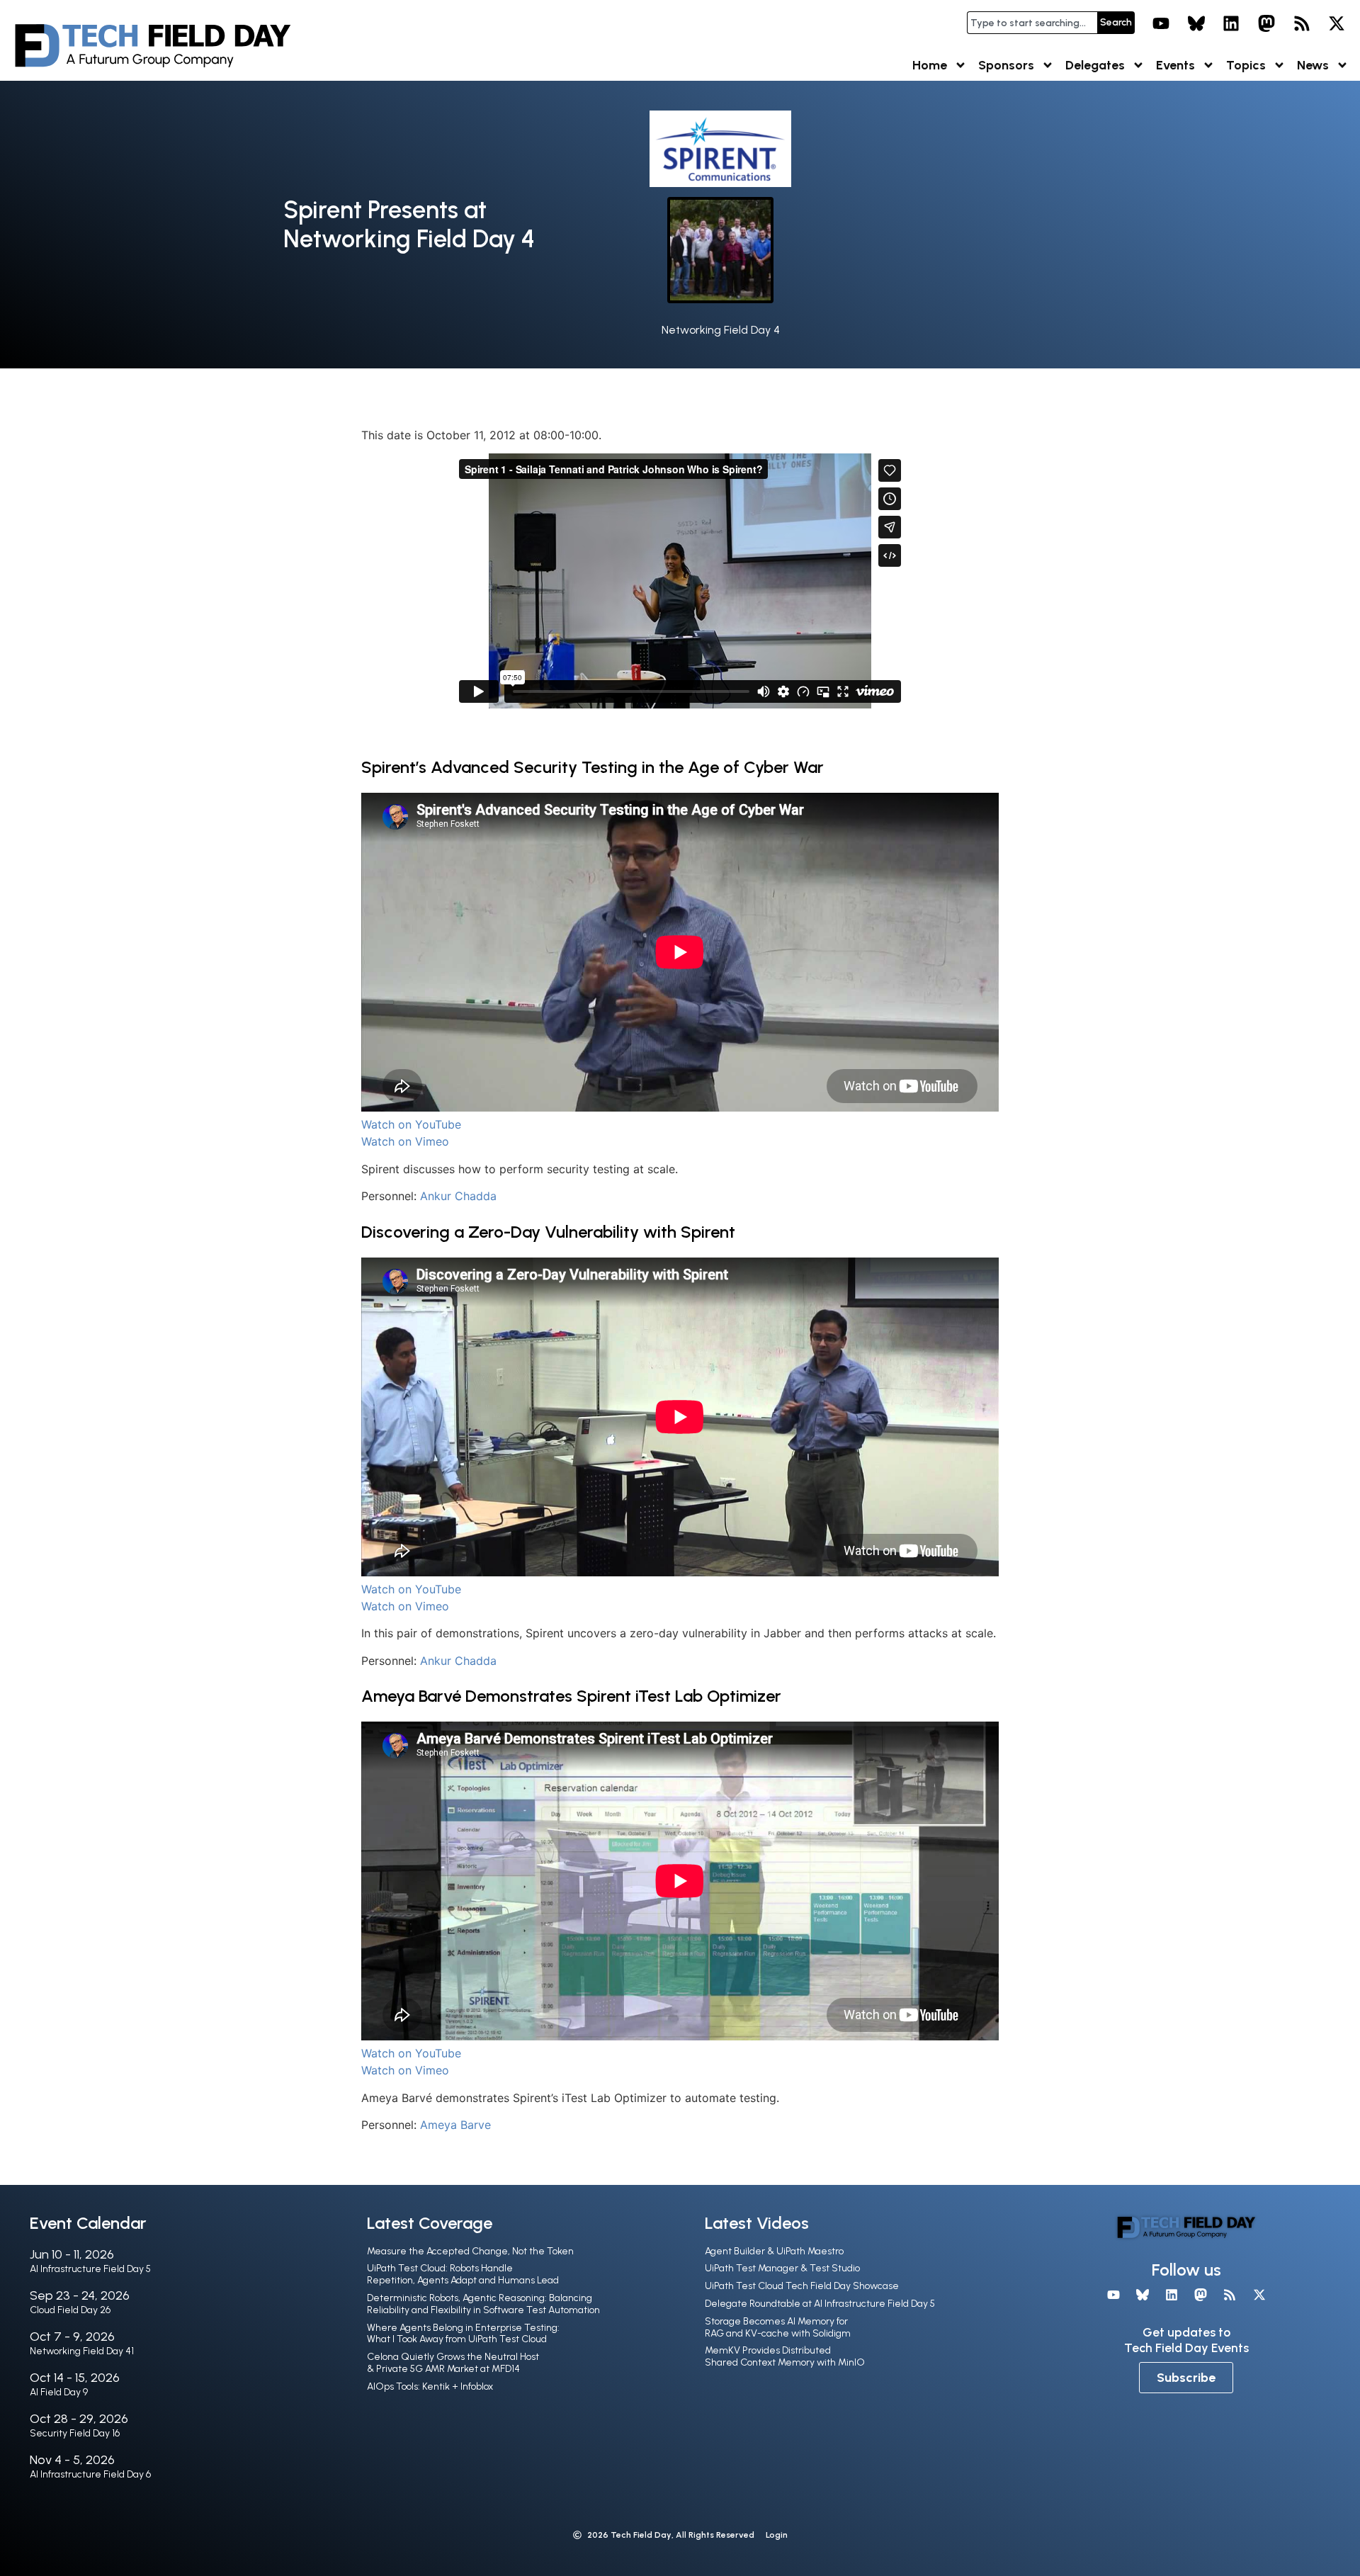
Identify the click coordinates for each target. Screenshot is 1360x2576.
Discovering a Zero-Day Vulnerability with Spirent (548, 1232)
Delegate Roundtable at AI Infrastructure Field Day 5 (820, 2304)
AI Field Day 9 (59, 2392)
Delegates (1095, 65)
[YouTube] (1161, 23)
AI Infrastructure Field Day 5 (90, 2269)
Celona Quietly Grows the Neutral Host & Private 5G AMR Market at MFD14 (453, 2363)
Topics (1246, 65)
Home (930, 65)
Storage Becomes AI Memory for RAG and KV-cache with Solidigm (778, 2327)
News (1313, 65)
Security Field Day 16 (75, 2433)
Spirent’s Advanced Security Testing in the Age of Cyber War (593, 767)
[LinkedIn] (1232, 23)
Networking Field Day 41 (82, 2351)
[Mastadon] (1266, 23)
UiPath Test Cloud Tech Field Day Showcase (802, 2286)
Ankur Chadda (458, 1196)
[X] (1337, 23)
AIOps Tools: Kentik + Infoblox (430, 2386)
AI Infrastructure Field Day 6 (90, 2474)
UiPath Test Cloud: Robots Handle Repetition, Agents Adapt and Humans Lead (463, 2274)
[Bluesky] (1196, 23)
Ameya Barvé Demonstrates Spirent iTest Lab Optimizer (571, 1696)
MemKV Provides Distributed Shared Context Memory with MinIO (785, 2356)
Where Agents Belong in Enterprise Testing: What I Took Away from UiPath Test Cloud (463, 2334)
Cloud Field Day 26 (70, 2310)
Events (1175, 65)
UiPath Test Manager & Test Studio (782, 2268)
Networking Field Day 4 (721, 330)
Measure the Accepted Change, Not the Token (470, 2251)
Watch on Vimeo (405, 1141)
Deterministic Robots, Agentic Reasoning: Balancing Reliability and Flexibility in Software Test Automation (483, 2304)
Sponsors (1006, 65)
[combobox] (1032, 23)
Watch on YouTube (411, 1124)
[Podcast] (1302, 23)
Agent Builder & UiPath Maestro (774, 2251)
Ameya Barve (455, 2125)
